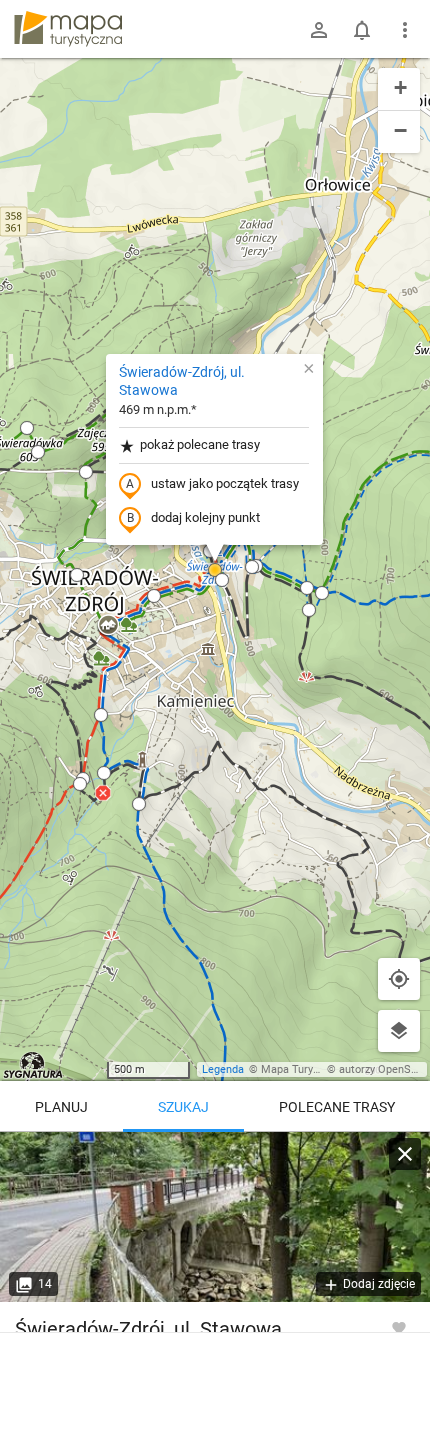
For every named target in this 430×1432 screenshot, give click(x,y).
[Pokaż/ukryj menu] (405, 30)
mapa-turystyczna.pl (68, 29)
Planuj (61, 1107)
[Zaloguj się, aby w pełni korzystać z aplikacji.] (399, 1327)
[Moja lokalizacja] (399, 979)
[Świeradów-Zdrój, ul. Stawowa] (215, 1217)
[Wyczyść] (405, 1154)
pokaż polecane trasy (200, 444)
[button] (27, 428)
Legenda (223, 1069)
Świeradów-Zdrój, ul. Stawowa (182, 381)
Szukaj (183, 1107)
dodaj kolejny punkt (205, 517)
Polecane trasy (337, 1107)
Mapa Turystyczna (306, 1069)
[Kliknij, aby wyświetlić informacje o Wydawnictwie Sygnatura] (33, 1065)
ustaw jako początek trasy (225, 483)
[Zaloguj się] (319, 30)
